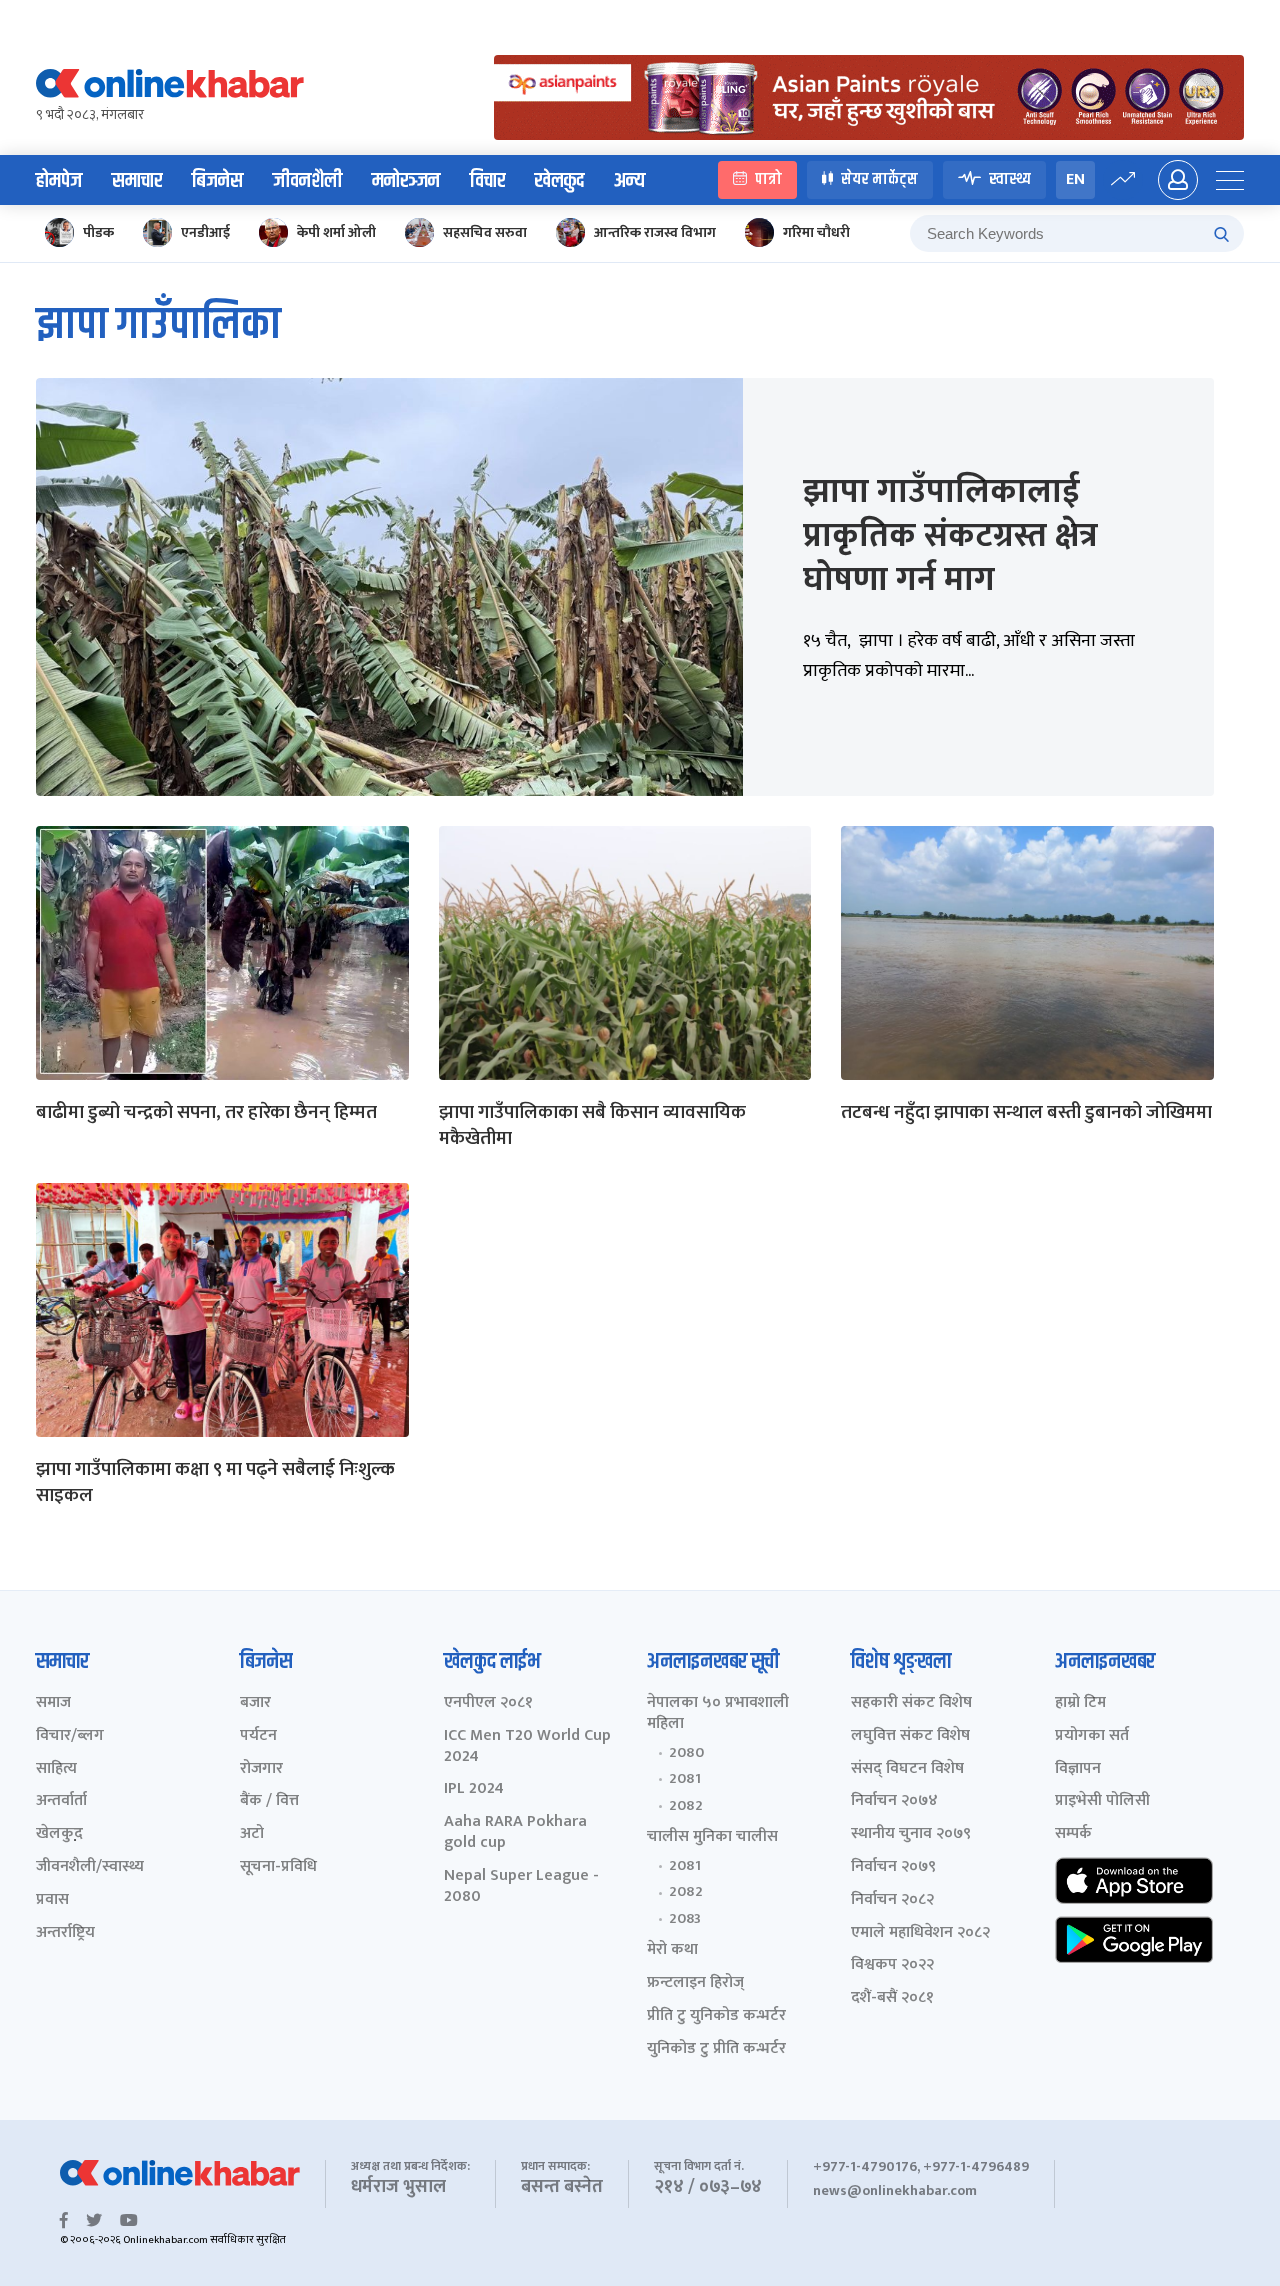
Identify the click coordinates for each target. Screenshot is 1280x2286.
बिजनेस (217, 181)
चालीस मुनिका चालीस (712, 1837)
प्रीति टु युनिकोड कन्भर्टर (716, 2016)
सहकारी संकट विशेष (911, 1703)
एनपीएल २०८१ (488, 1703)
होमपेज (59, 181)
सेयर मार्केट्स (879, 179)
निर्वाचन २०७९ (893, 1867)
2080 (686, 1753)
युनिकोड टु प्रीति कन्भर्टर (716, 2049)
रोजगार (261, 1769)
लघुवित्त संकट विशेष (910, 1736)
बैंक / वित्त (269, 1801)
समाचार (137, 181)
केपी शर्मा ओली (336, 232)
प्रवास (52, 1900)
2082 (686, 1806)
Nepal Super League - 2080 (521, 1887)
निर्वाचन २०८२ (892, 1900)
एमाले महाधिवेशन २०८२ (920, 1933)
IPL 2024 (474, 1789)
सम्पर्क (1073, 1834)
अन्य (629, 181)
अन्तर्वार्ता (61, 1801)
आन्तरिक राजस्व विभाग (655, 232)
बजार (255, 1703)
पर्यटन (258, 1736)
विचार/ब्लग (70, 1736)
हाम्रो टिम (1080, 1703)
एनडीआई (205, 232)
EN (1075, 179)
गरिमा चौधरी (816, 232)
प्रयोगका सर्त (1092, 1736)
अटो (252, 1834)
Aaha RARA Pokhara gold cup (515, 1833)
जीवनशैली (307, 181)
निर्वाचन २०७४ (894, 1801)
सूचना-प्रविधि (278, 1867)
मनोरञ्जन (406, 181)
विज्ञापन (1078, 1769)
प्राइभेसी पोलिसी (1102, 1801)
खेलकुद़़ (59, 1834)
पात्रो (768, 179)
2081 (685, 1779)
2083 (685, 1919)
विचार (487, 181)
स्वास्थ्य (1010, 179)
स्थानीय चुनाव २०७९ (911, 1834)
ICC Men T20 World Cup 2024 (527, 1747)
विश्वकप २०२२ (892, 1965)
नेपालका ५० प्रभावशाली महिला (718, 1714)
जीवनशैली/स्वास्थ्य (90, 1867)
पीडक (98, 232)
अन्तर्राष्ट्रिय (65, 1933)
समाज (53, 1703)
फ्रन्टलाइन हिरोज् (695, 1983)
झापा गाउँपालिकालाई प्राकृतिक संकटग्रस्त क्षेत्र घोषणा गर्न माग (950, 536)
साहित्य (56, 1769)
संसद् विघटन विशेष (907, 1769)
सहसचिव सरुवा (485, 232)
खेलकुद (559, 181)
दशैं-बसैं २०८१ (892, 1998)
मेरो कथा (672, 1950)
